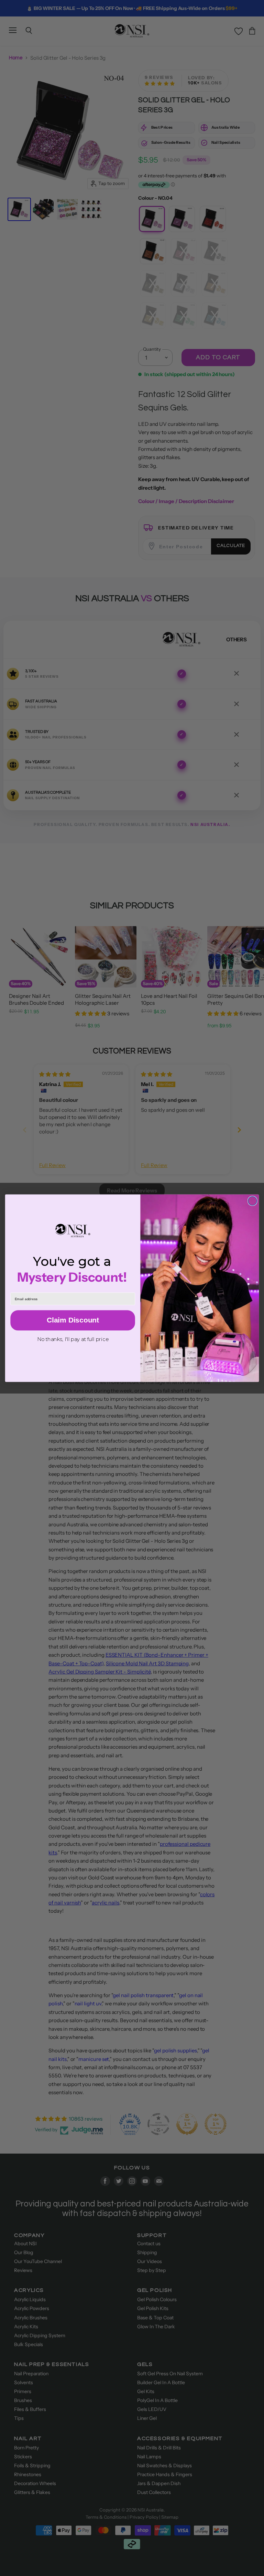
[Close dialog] (252, 1201)
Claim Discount (73, 1320)
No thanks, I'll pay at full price (73, 1339)
